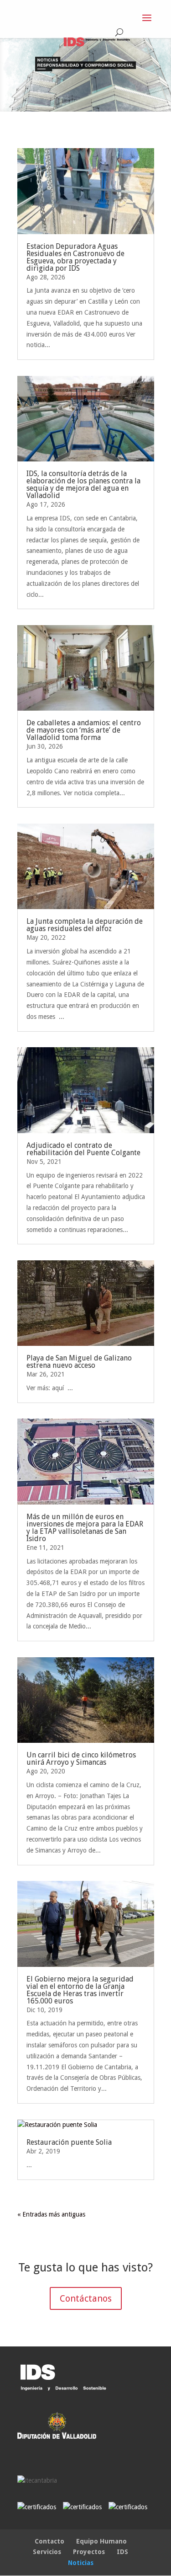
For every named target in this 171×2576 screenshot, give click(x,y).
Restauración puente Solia (69, 2142)
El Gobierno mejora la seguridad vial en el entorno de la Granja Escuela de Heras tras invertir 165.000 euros (80, 1990)
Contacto (49, 2541)
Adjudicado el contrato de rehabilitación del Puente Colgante (83, 1149)
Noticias (81, 2563)
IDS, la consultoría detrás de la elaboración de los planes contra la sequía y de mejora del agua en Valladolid (83, 485)
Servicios (47, 2552)
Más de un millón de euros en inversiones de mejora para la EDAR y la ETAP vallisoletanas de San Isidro (85, 1528)
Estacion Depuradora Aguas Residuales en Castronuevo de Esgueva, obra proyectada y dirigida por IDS (75, 257)
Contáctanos (86, 2298)
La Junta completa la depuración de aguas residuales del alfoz (85, 925)
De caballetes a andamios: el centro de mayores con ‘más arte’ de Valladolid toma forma (84, 730)
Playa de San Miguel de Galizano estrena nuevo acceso (79, 1362)
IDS (122, 2552)
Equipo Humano (101, 2541)
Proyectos (89, 2552)
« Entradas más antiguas (51, 2214)
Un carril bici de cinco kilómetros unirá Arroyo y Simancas (81, 1759)
